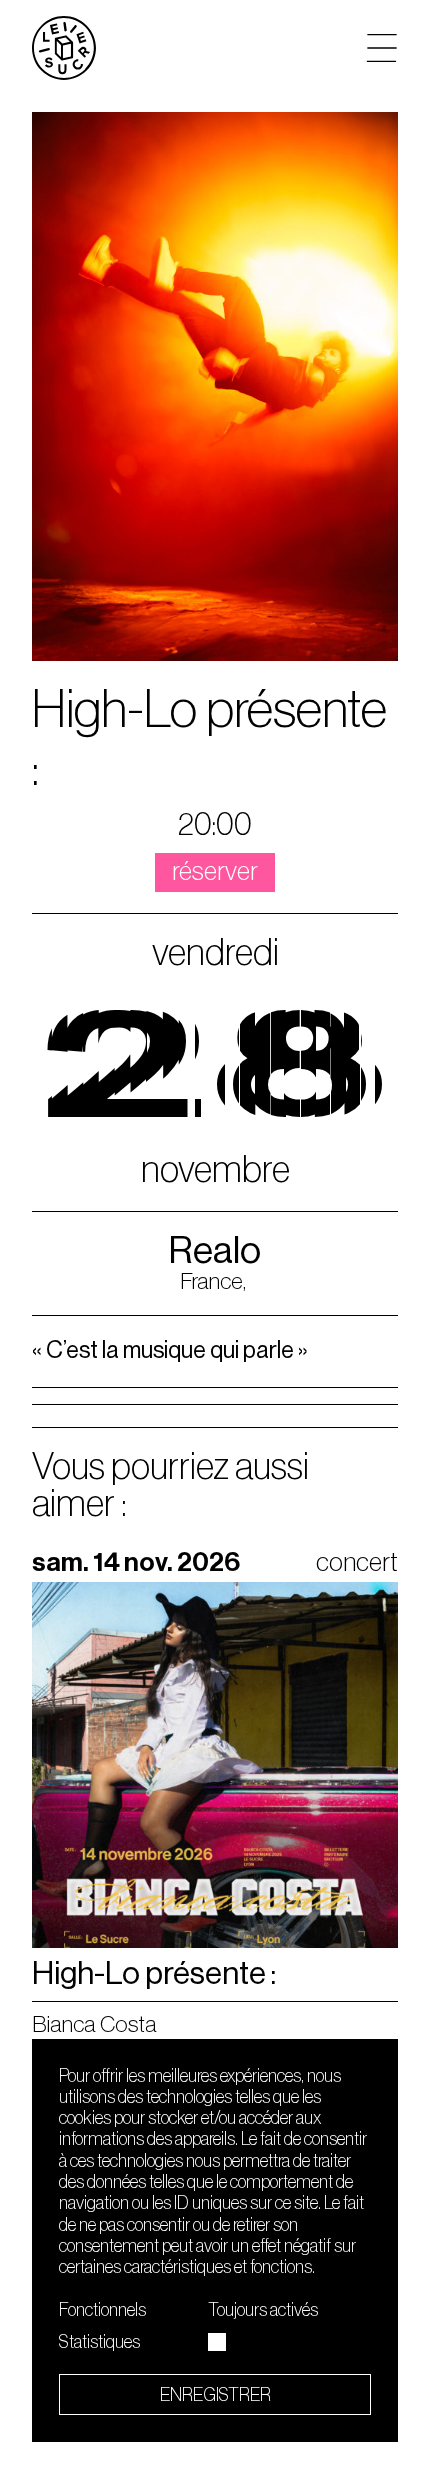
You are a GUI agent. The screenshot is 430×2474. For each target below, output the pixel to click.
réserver (215, 871)
